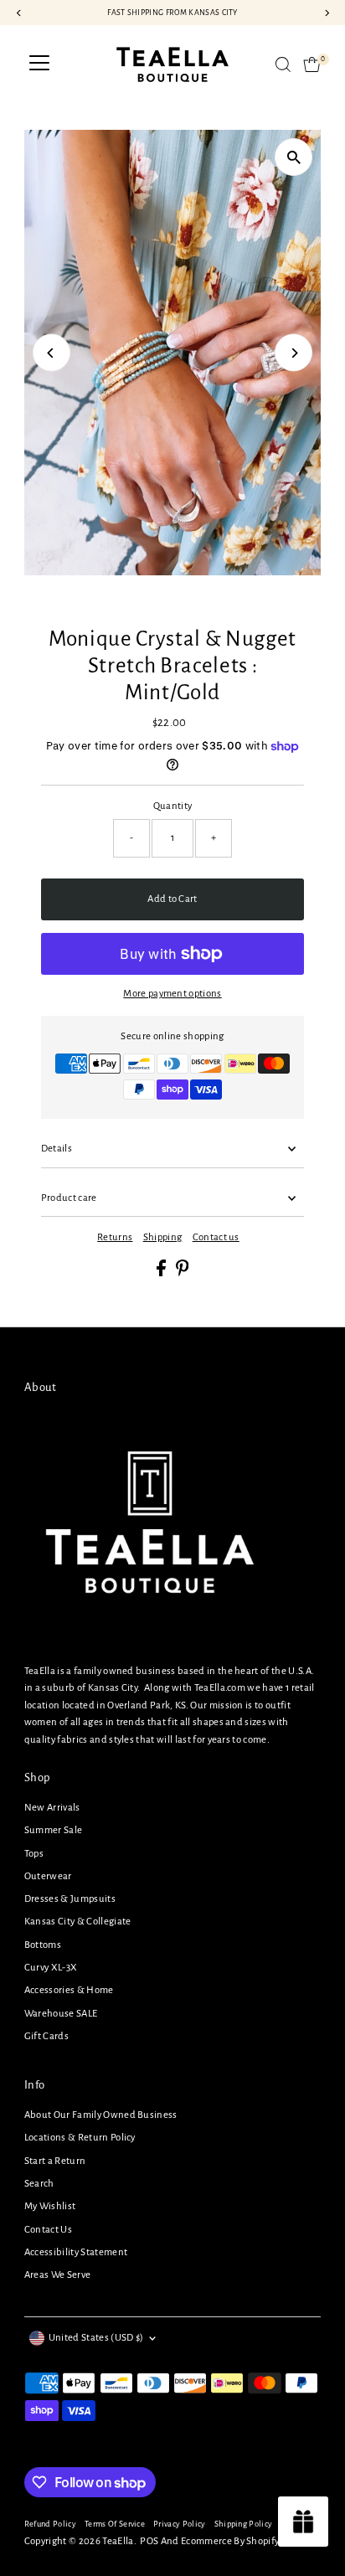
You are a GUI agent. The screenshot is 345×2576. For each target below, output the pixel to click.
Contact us (216, 1238)
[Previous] (51, 353)
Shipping (163, 1238)
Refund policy (50, 2524)
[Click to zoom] (294, 157)
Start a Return (55, 2161)
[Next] (294, 353)
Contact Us (48, 2230)
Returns (115, 1238)
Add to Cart (172, 899)
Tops (34, 1854)
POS (149, 2541)
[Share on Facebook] (162, 1273)
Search (39, 2184)
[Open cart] (312, 64)
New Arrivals (52, 1808)
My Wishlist (50, 2206)
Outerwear (48, 1876)
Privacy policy (179, 2524)
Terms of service (115, 2524)
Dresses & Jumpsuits (70, 1899)
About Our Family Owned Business (101, 2115)
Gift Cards (46, 2036)
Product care (69, 1198)
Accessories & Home (69, 1990)
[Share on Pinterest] (183, 1273)
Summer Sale (54, 1830)
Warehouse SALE (61, 2014)
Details (57, 1149)
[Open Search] (283, 64)
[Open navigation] (39, 64)
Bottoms (43, 1945)
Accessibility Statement (76, 2252)
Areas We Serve (57, 2275)
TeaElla (118, 2541)
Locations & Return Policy (80, 2138)
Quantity (173, 806)
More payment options (172, 994)
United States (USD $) (96, 2338)
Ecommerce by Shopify (230, 2541)
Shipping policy (244, 2524)
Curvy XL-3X (51, 1968)
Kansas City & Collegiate (78, 1922)
